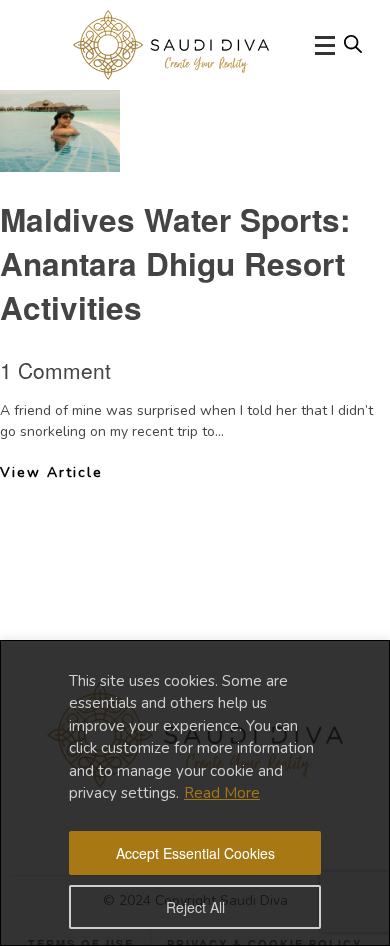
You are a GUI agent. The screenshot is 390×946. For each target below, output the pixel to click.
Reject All (195, 907)
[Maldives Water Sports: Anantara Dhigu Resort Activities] (60, 156)
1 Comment (55, 370)
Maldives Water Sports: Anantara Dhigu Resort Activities (175, 263)
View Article (51, 472)
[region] (195, 793)
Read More (222, 793)
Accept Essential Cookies (195, 853)
